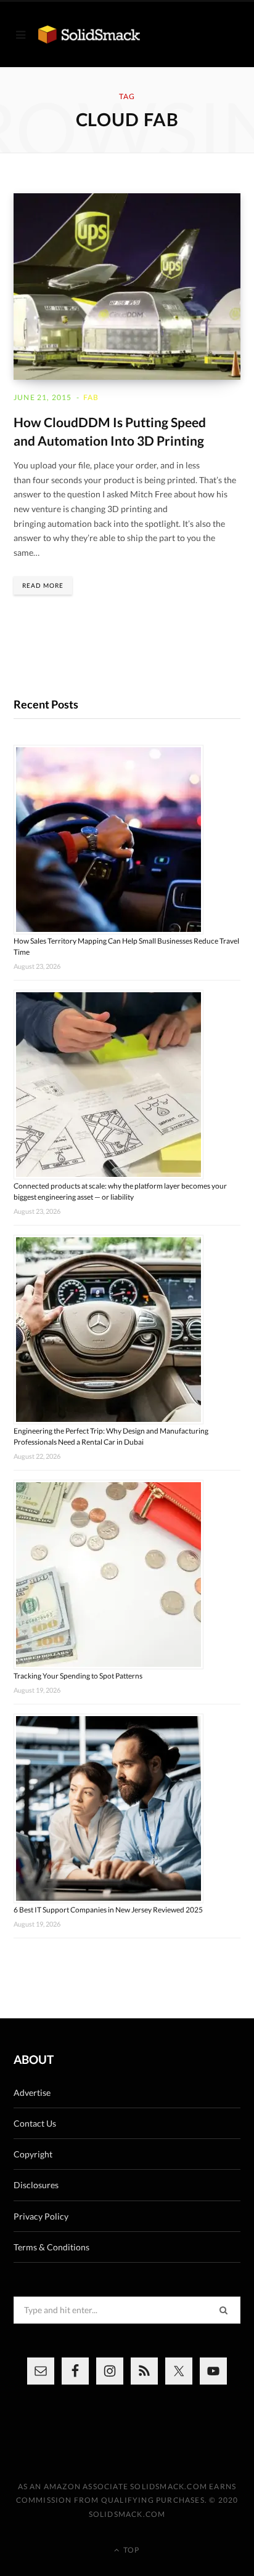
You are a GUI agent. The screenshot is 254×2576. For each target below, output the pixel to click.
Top (130, 2550)
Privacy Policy (41, 2216)
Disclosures (36, 2185)
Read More (43, 585)
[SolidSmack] (89, 34)
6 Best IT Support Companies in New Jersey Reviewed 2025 (108, 1910)
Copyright (33, 2154)
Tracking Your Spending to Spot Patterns (78, 1676)
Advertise (32, 2092)
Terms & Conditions (51, 2247)
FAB (91, 397)
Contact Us (35, 2123)
